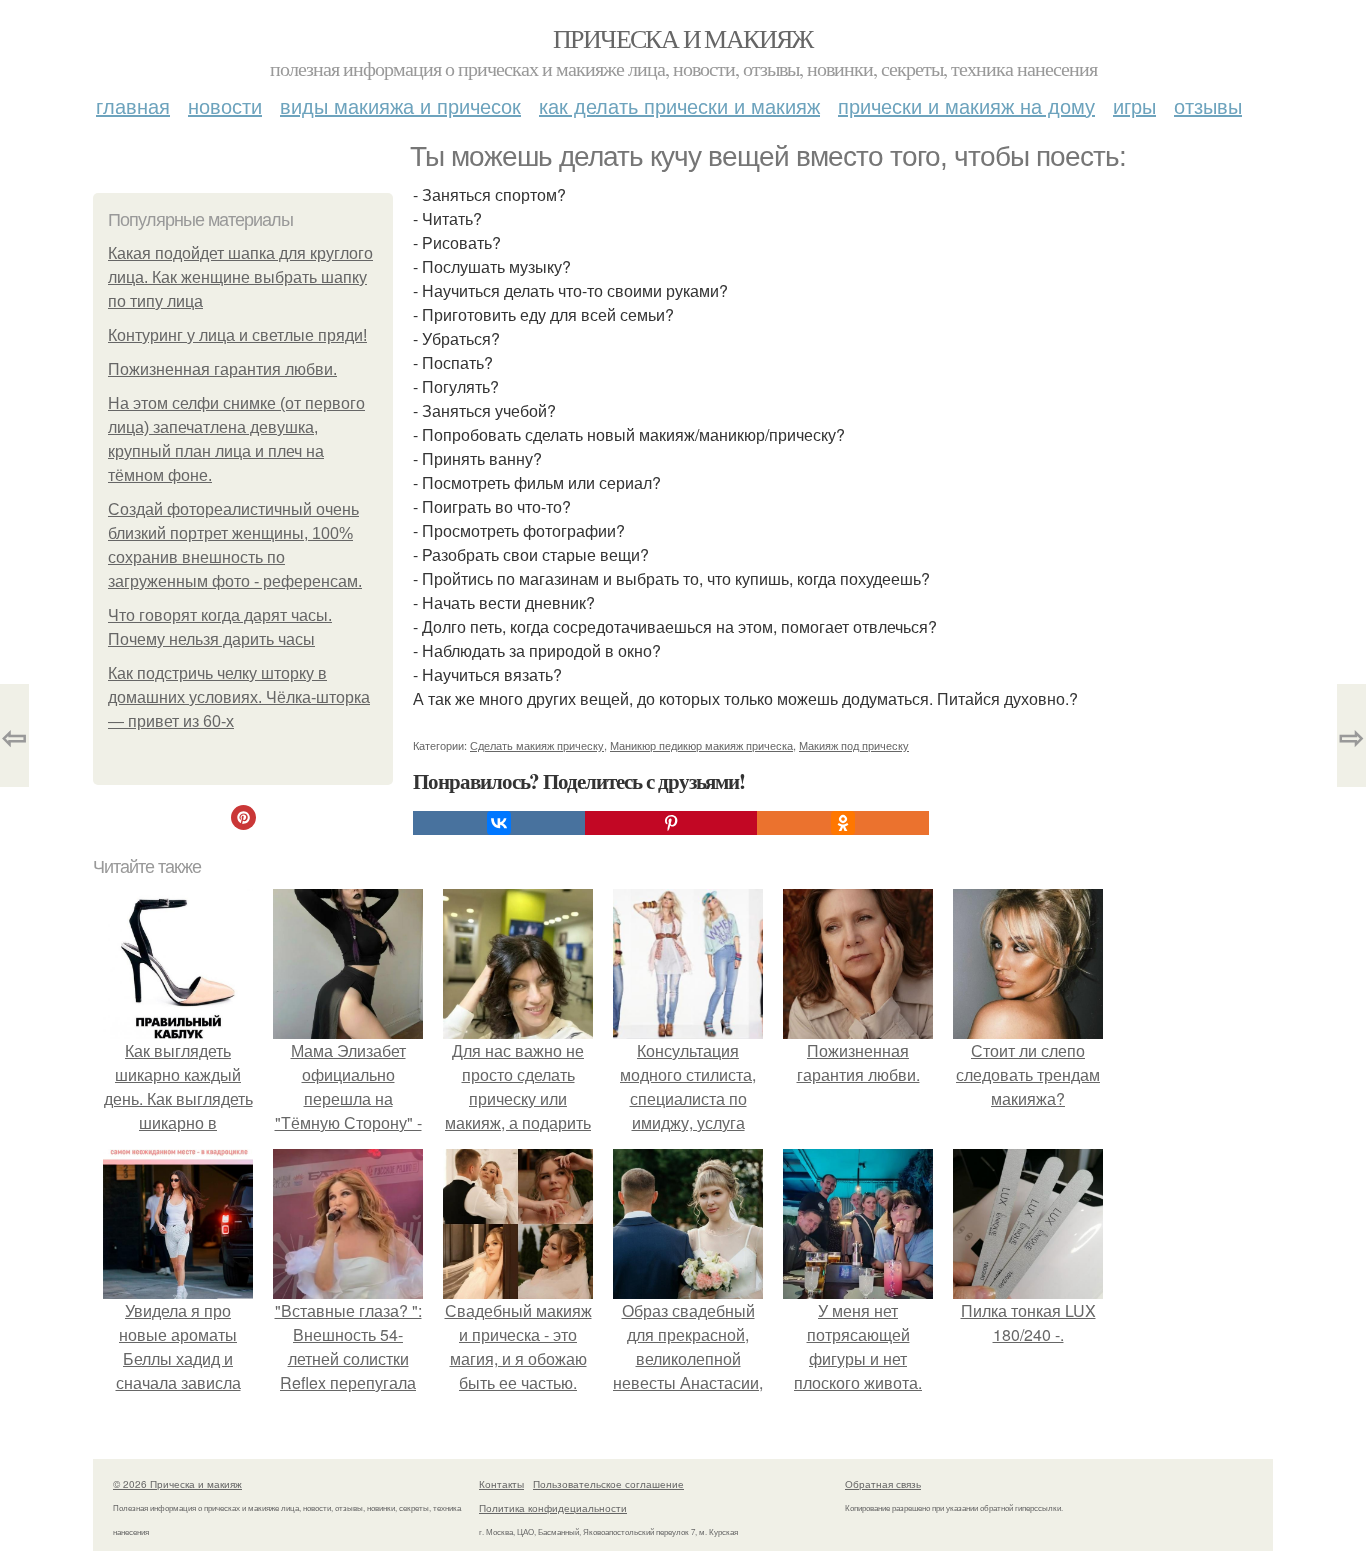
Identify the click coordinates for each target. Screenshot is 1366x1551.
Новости (225, 105)
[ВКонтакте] (499, 823)
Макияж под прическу (854, 745)
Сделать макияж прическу (537, 745)
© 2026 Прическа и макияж (177, 1484)
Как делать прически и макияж (679, 105)
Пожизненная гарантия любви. (222, 369)
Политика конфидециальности (553, 1508)
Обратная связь (883, 1484)
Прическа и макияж (683, 38)
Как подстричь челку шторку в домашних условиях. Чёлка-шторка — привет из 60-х (239, 697)
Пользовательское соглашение (608, 1484)
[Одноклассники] (843, 823)
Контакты (501, 1484)
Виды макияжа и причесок (400, 105)
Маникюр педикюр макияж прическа (701, 745)
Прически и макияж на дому (966, 105)
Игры (1134, 105)
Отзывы (1208, 105)
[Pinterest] (671, 823)
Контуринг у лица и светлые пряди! (237, 335)
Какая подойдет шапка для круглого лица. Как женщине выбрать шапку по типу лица (240, 277)
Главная (133, 105)
